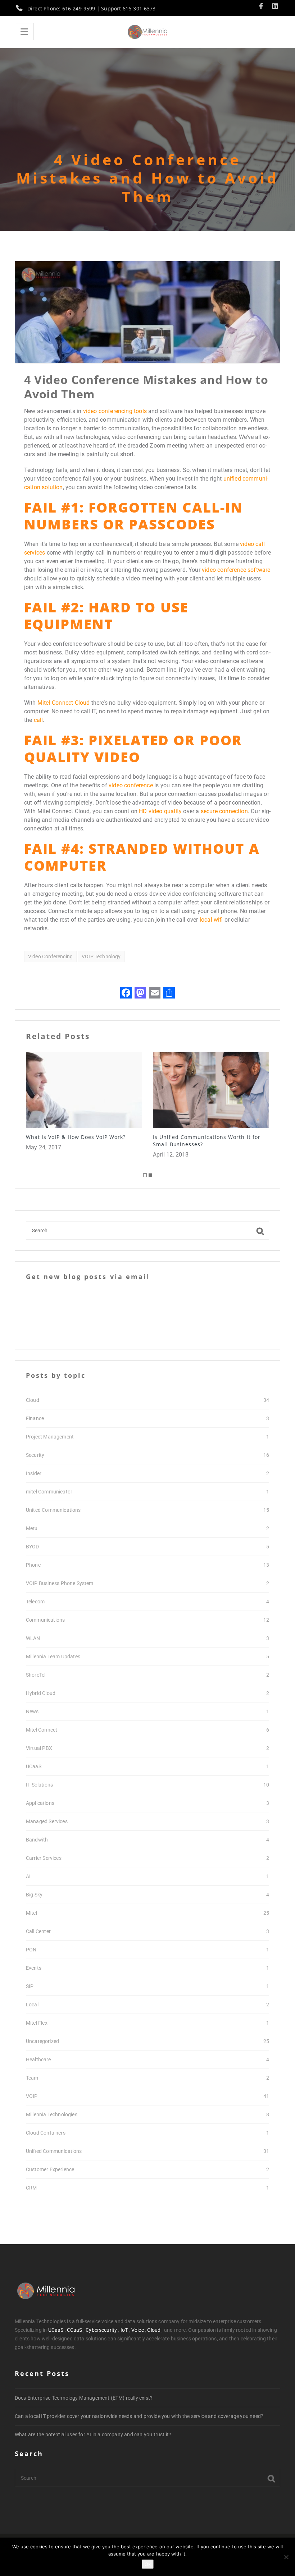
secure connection (224, 811)
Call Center (38, 1931)
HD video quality (160, 811)
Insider (34, 1473)
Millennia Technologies (52, 2114)
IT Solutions (39, 1785)
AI (28, 1876)
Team (32, 2078)
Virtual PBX (39, 1748)
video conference (131, 785)
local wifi (211, 920)
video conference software (236, 570)
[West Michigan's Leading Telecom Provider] (147, 32)
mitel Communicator (49, 1492)
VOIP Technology (101, 956)
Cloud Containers (46, 2133)
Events (34, 1968)
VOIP (32, 2096)
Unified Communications (54, 2151)
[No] (286, 2557)
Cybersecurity (101, 2330)
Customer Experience (50, 2169)
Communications (45, 1620)
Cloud (33, 1400)
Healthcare (38, 2060)
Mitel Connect (42, 1730)
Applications (40, 1803)
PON (31, 1950)
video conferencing (50, 956)
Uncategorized (42, 2041)
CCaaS (75, 2330)
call (38, 720)
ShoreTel (36, 1675)
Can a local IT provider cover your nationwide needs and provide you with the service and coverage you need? (139, 2416)
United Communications (53, 1510)
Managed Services (47, 1821)
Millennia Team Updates (53, 1657)
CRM (31, 2188)
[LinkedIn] (275, 7)
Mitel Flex (37, 2023)
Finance (35, 1418)
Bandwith (37, 1840)
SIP (30, 1986)
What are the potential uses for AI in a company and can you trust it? (93, 2434)
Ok (148, 2564)
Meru (32, 1528)
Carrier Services (44, 1858)
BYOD (33, 1547)
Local (32, 2005)
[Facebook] (263, 7)
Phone (33, 1565)
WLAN (33, 1638)
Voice (138, 2330)
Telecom (35, 1602)
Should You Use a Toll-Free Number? (203, 1137)
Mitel (31, 1913)
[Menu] (24, 32)
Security (35, 1455)
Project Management (50, 1437)
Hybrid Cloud (41, 1693)
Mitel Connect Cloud (63, 703)
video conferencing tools (115, 411)
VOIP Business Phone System (60, 1583)
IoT (124, 2330)
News (32, 1711)
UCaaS (34, 1766)
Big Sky (34, 1895)
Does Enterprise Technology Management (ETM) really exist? (84, 2398)
